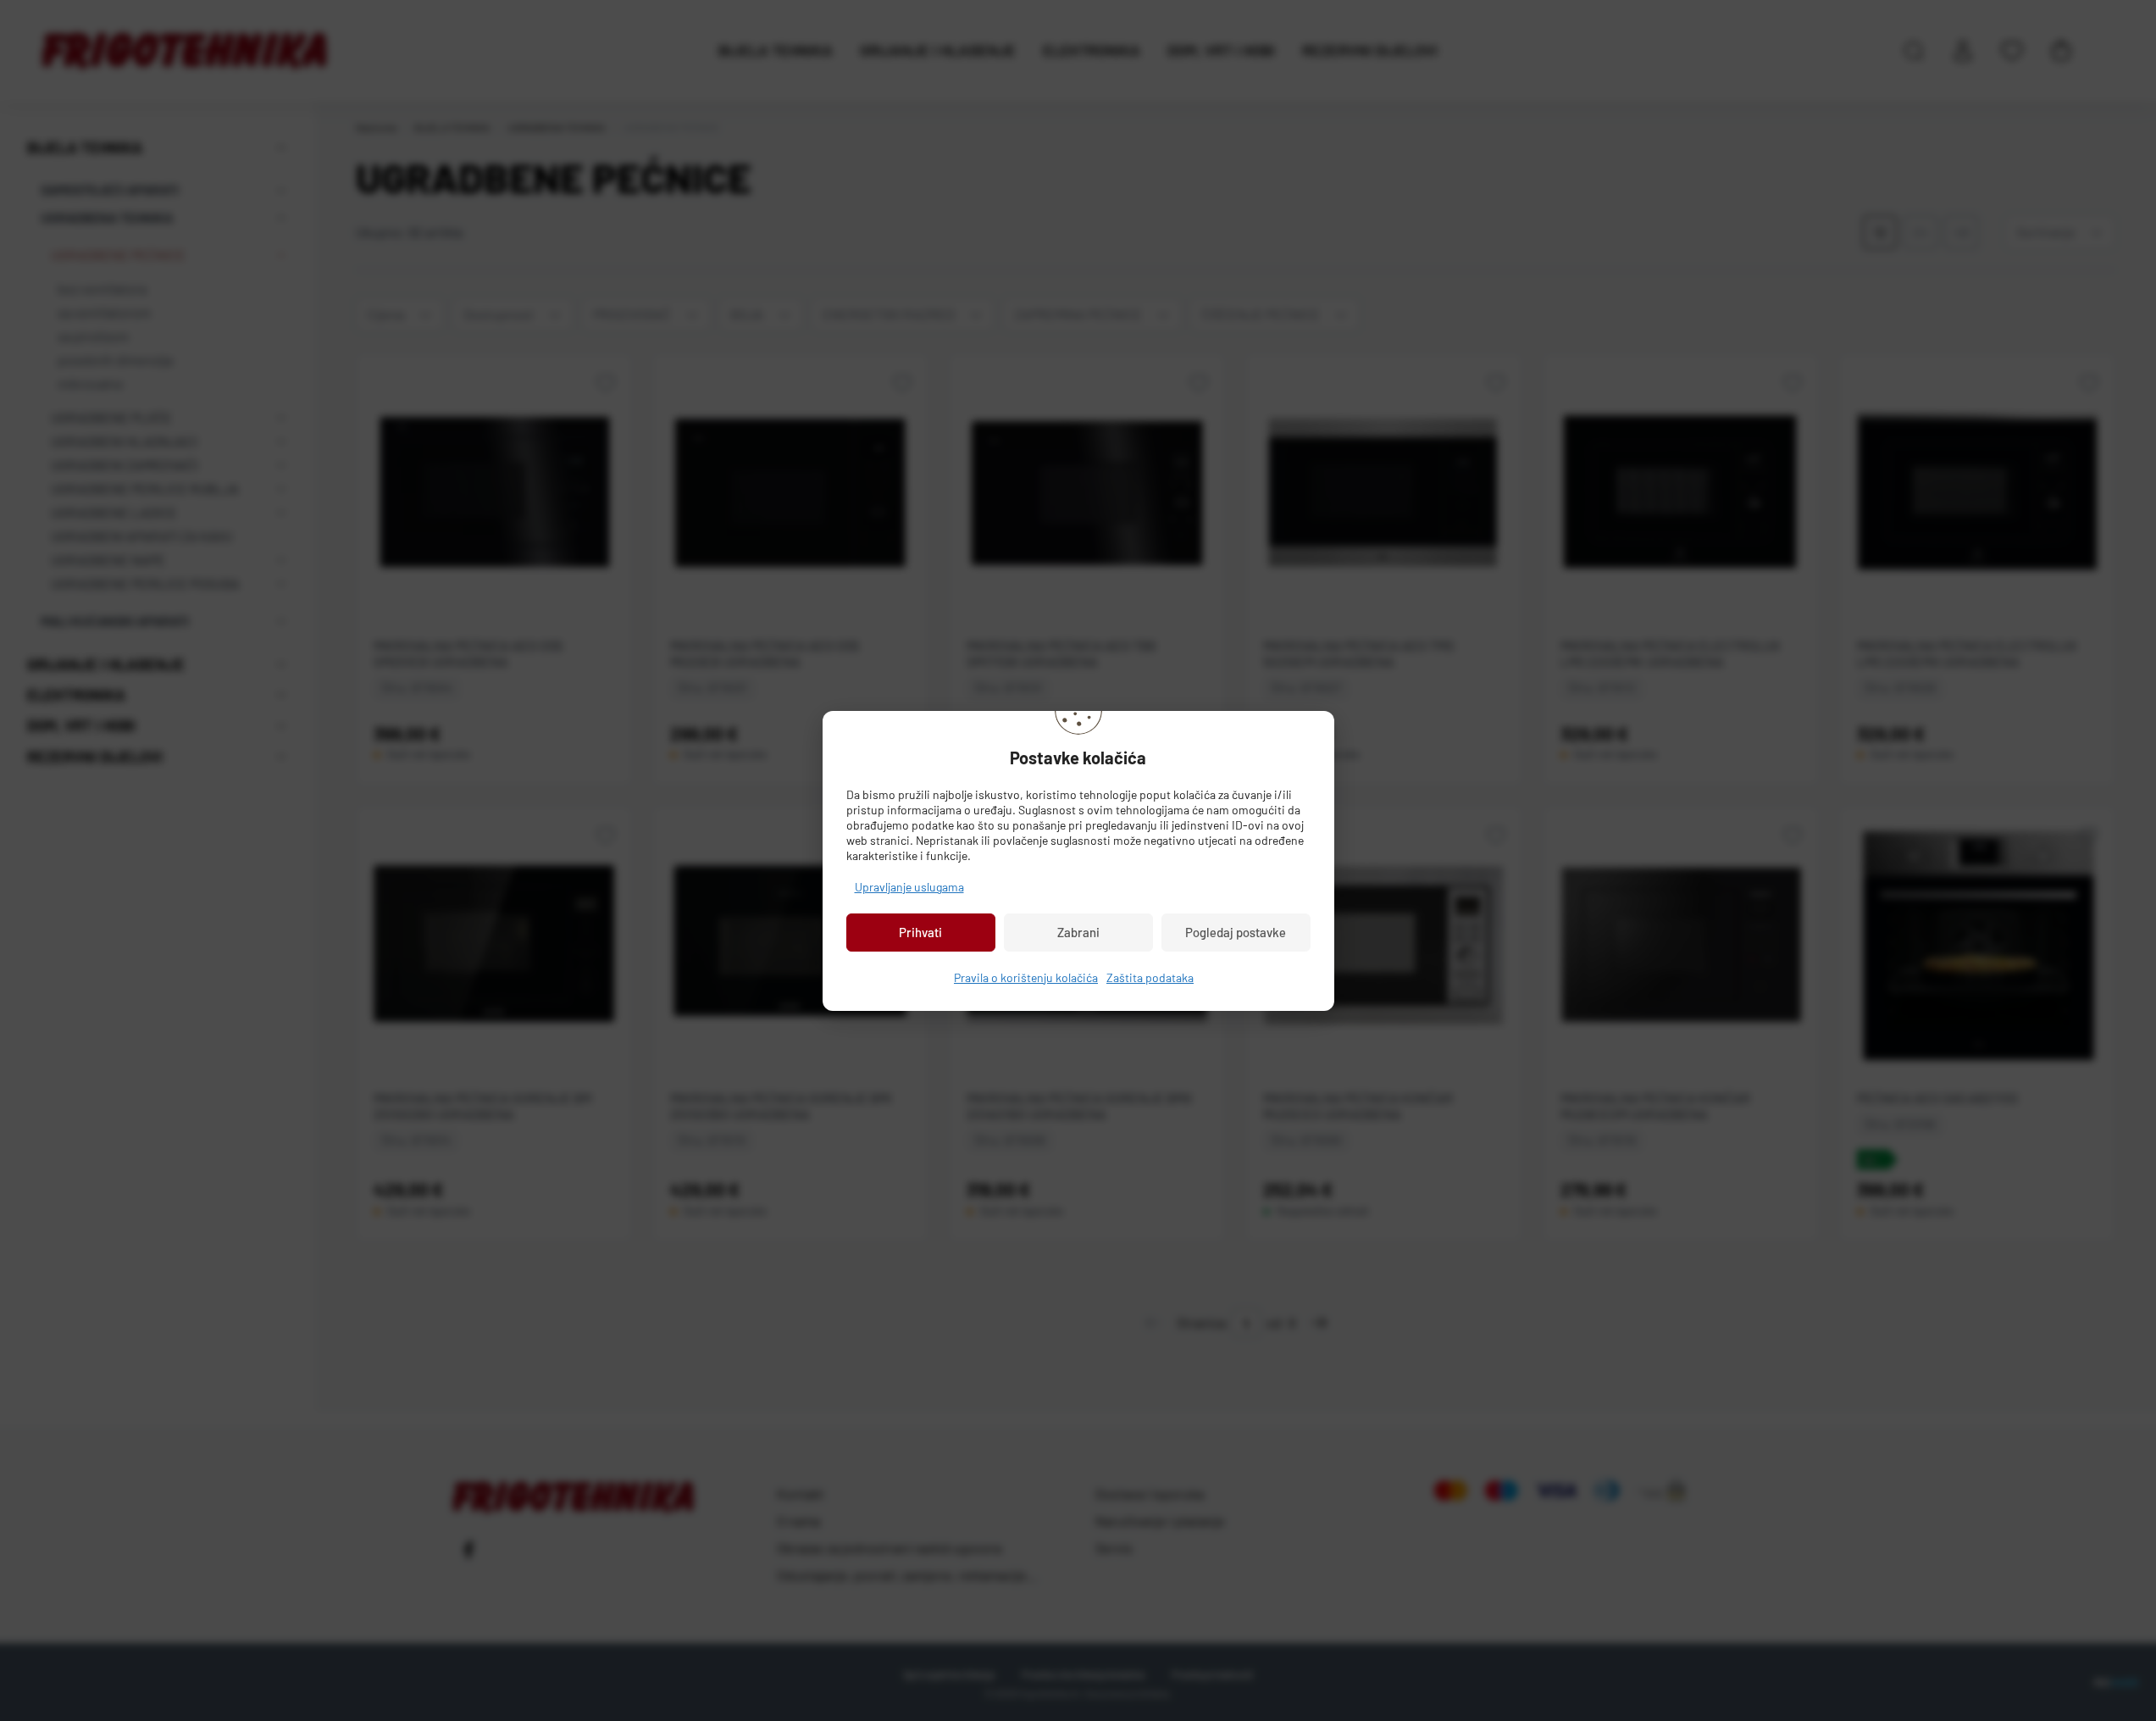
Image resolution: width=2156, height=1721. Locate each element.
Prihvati (920, 932)
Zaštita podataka (1150, 977)
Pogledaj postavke (1236, 932)
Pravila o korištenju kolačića (1026, 977)
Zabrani (1078, 932)
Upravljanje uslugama (909, 887)
